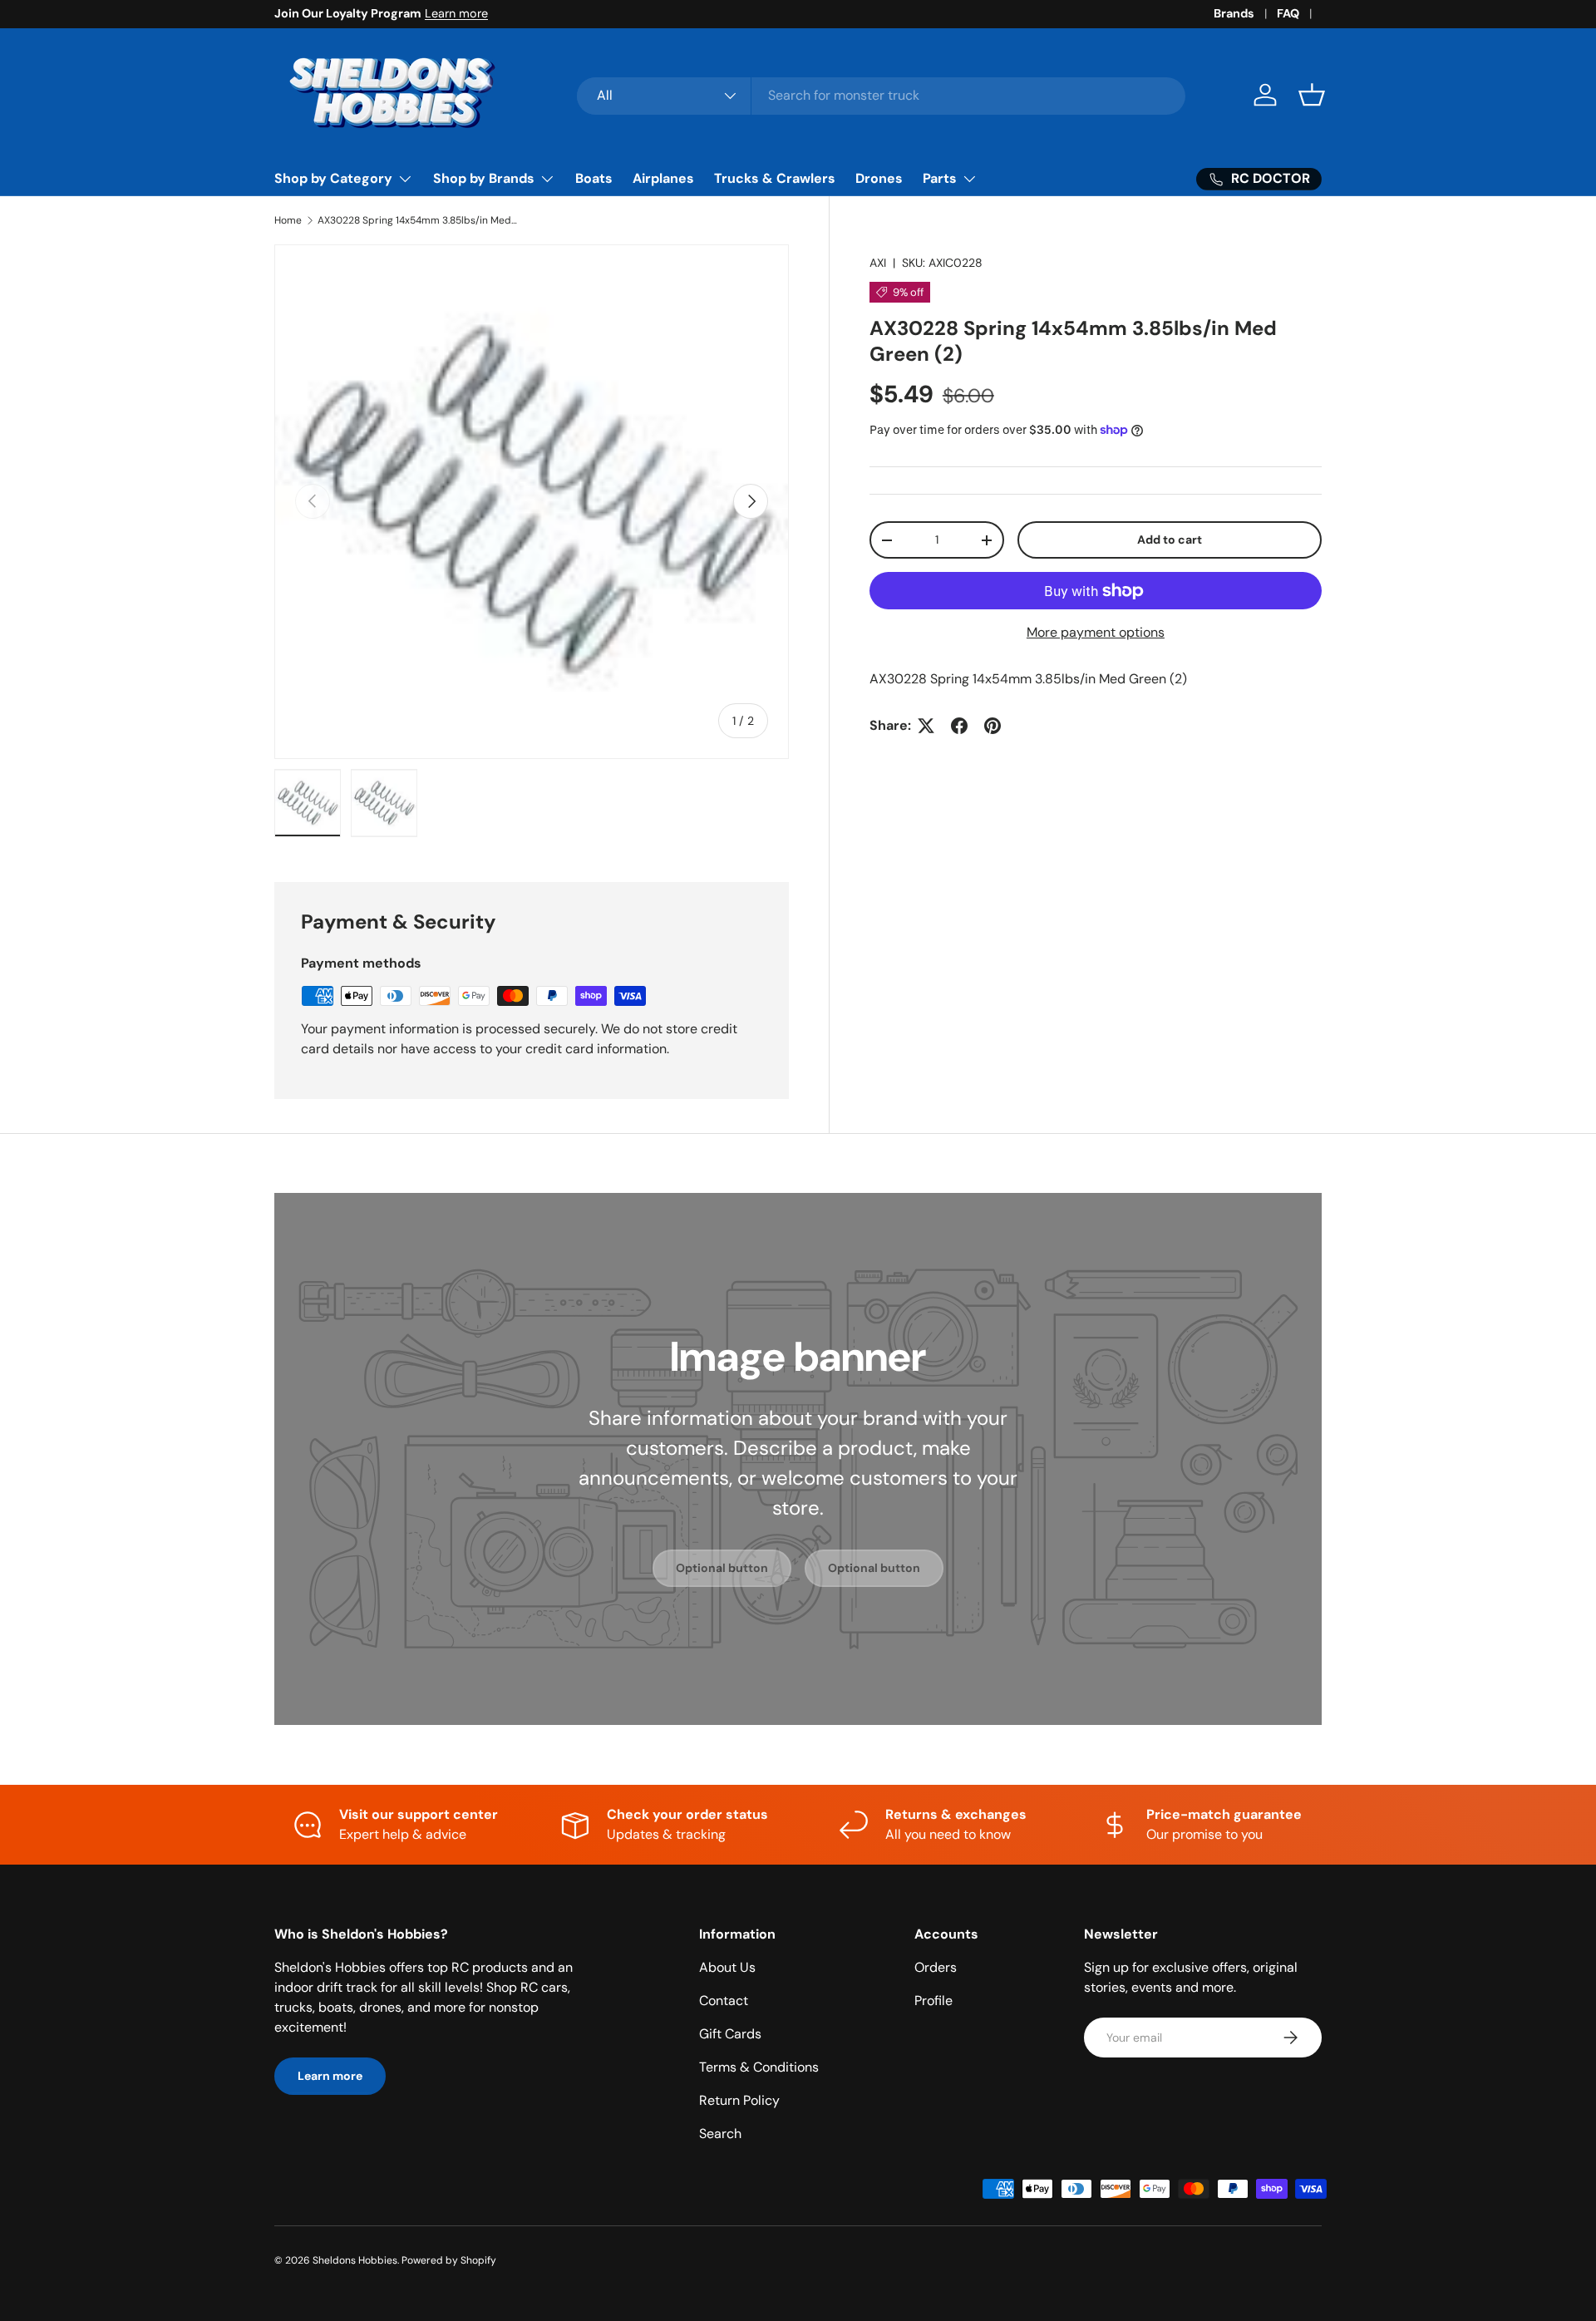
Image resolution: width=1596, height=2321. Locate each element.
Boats (594, 178)
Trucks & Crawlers (775, 178)
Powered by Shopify (449, 2260)
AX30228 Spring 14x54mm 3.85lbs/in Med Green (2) (417, 220)
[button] (1312, 95)
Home (288, 220)
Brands (1234, 13)
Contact (724, 2001)
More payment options (1096, 632)
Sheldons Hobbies (355, 2260)
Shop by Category (333, 178)
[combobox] (882, 95)
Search (720, 2134)
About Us (727, 1967)
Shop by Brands (484, 178)
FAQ (1288, 13)
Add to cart (1170, 540)
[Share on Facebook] (959, 726)
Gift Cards (730, 2034)
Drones (879, 178)
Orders (936, 1967)
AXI (878, 263)
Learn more (456, 13)
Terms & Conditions (759, 2067)
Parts (940, 178)
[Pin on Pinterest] (993, 726)
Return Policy (739, 2100)
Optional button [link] (722, 1568)
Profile (933, 2001)
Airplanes (663, 178)
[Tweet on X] (926, 726)
